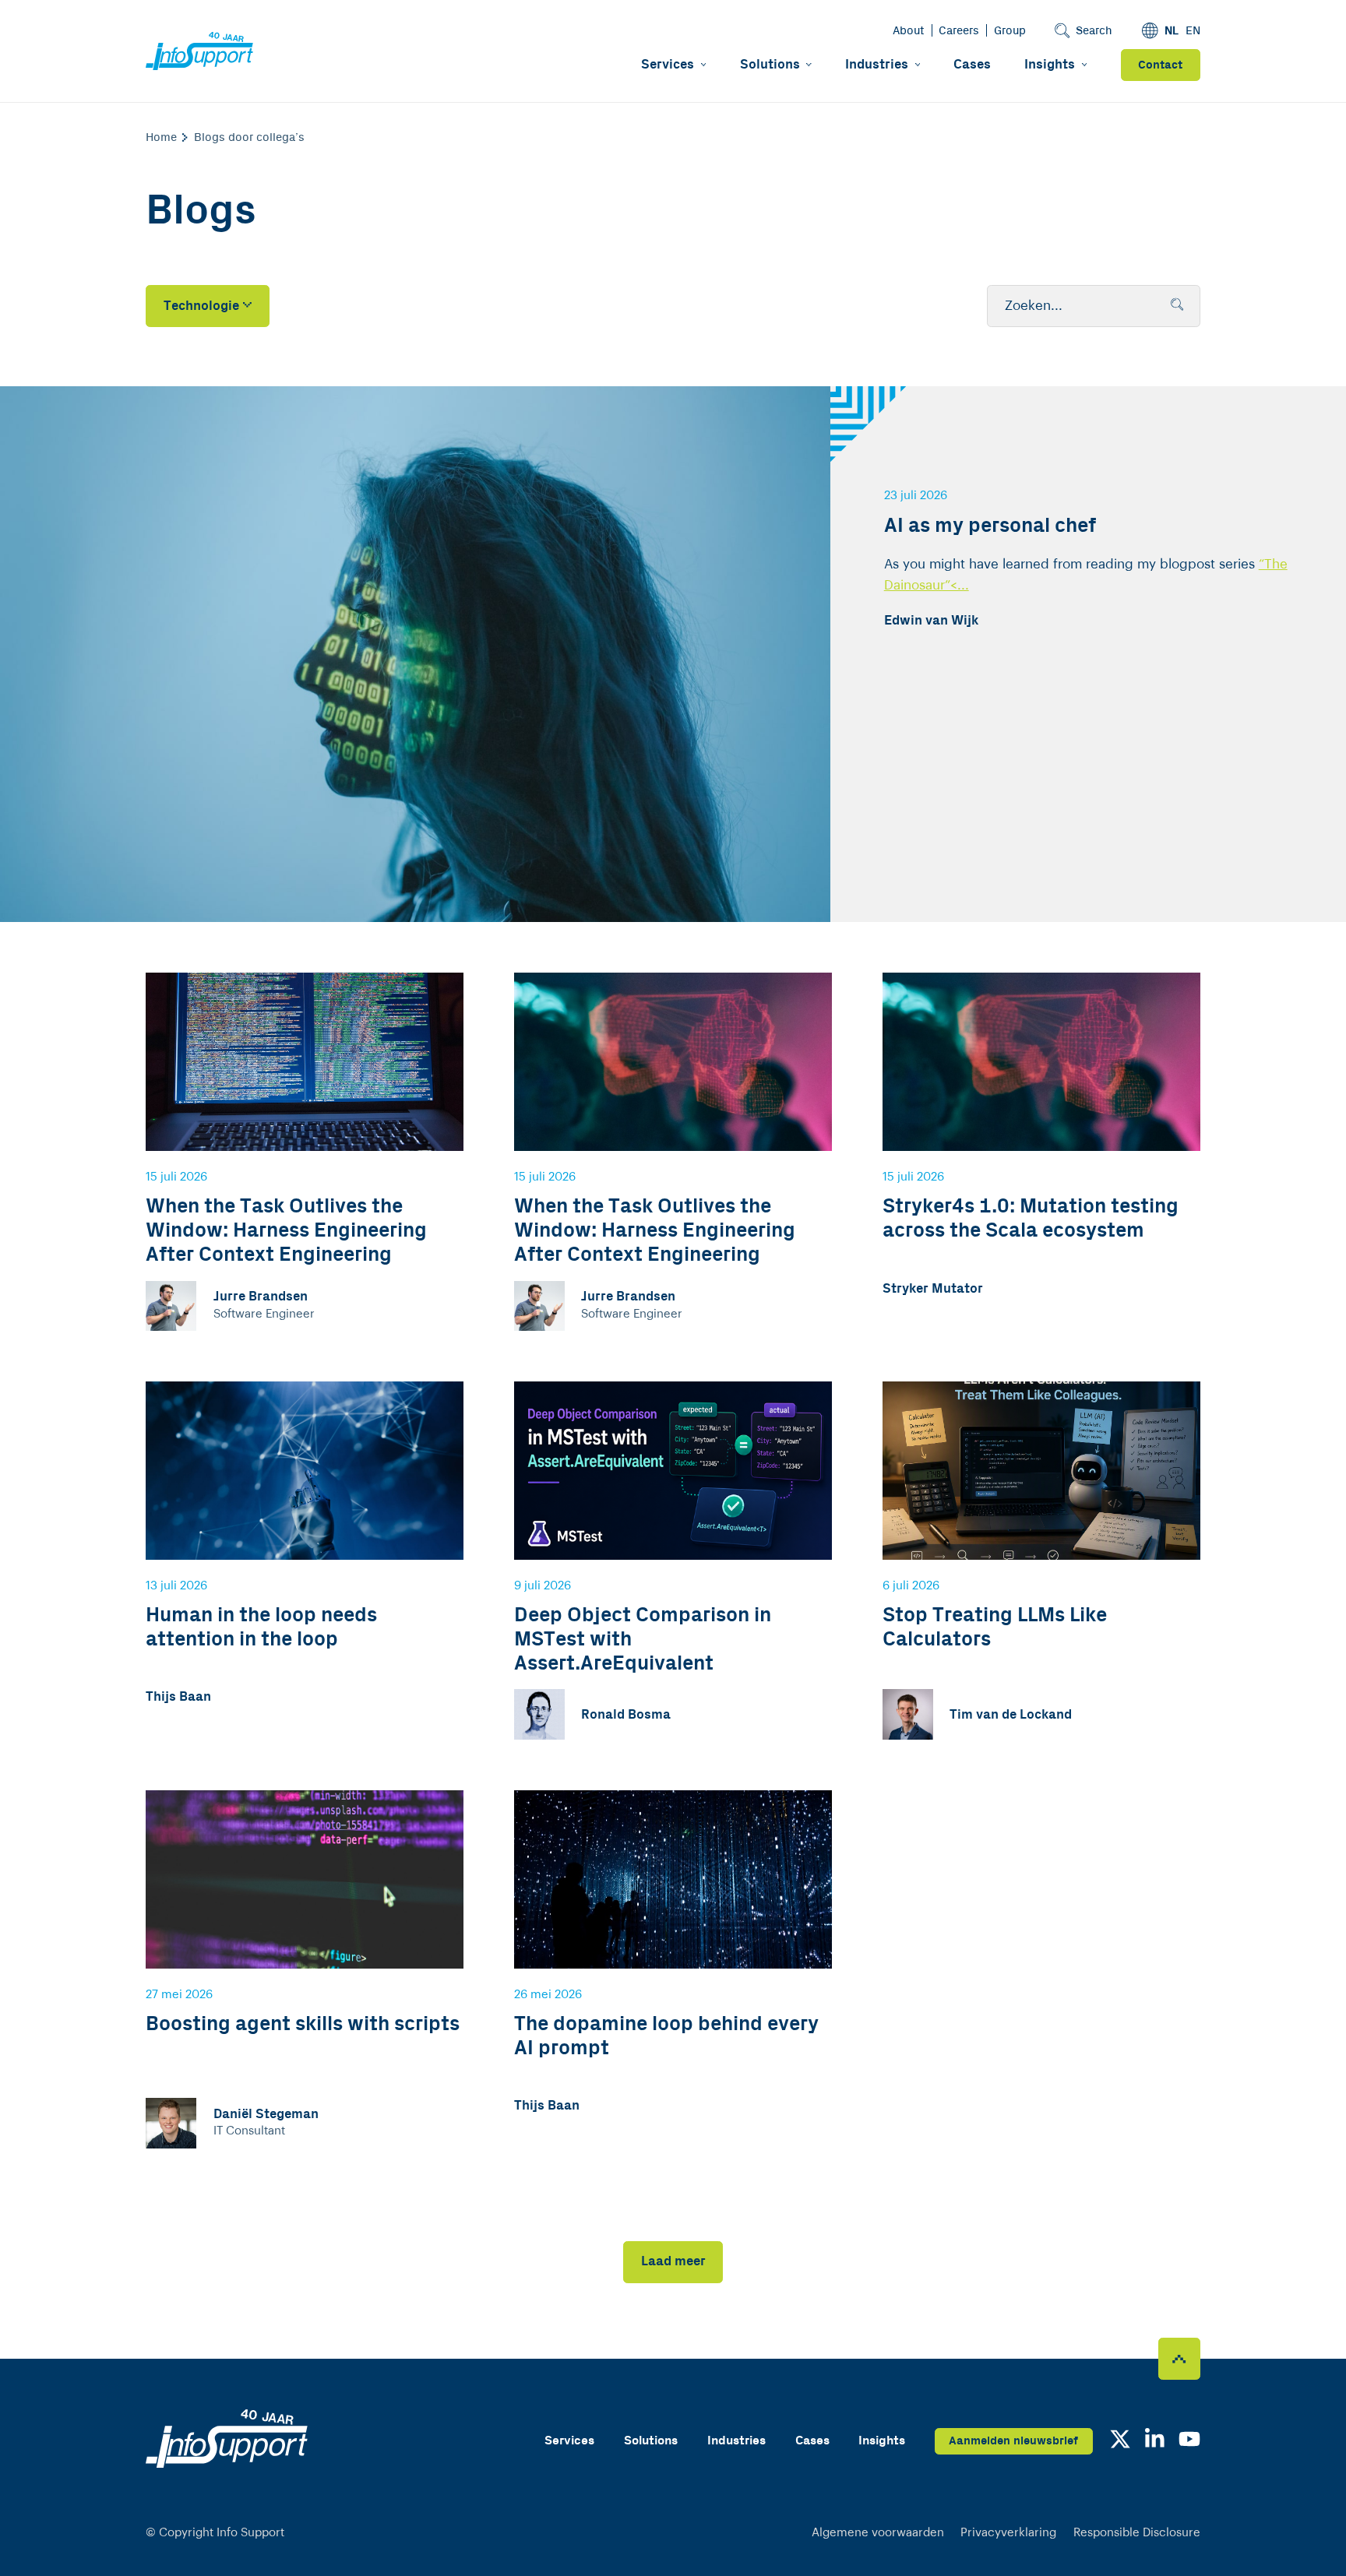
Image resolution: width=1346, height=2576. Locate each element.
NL (1172, 31)
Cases (972, 65)
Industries (877, 65)
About (909, 31)
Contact (1160, 65)
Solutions (770, 65)
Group (1010, 31)
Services (668, 65)
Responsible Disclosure (1137, 2533)
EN (1193, 31)
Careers (959, 31)
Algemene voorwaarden (878, 2533)
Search (1094, 31)
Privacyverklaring (1008, 2533)
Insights (1050, 65)
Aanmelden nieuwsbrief (1013, 2441)
